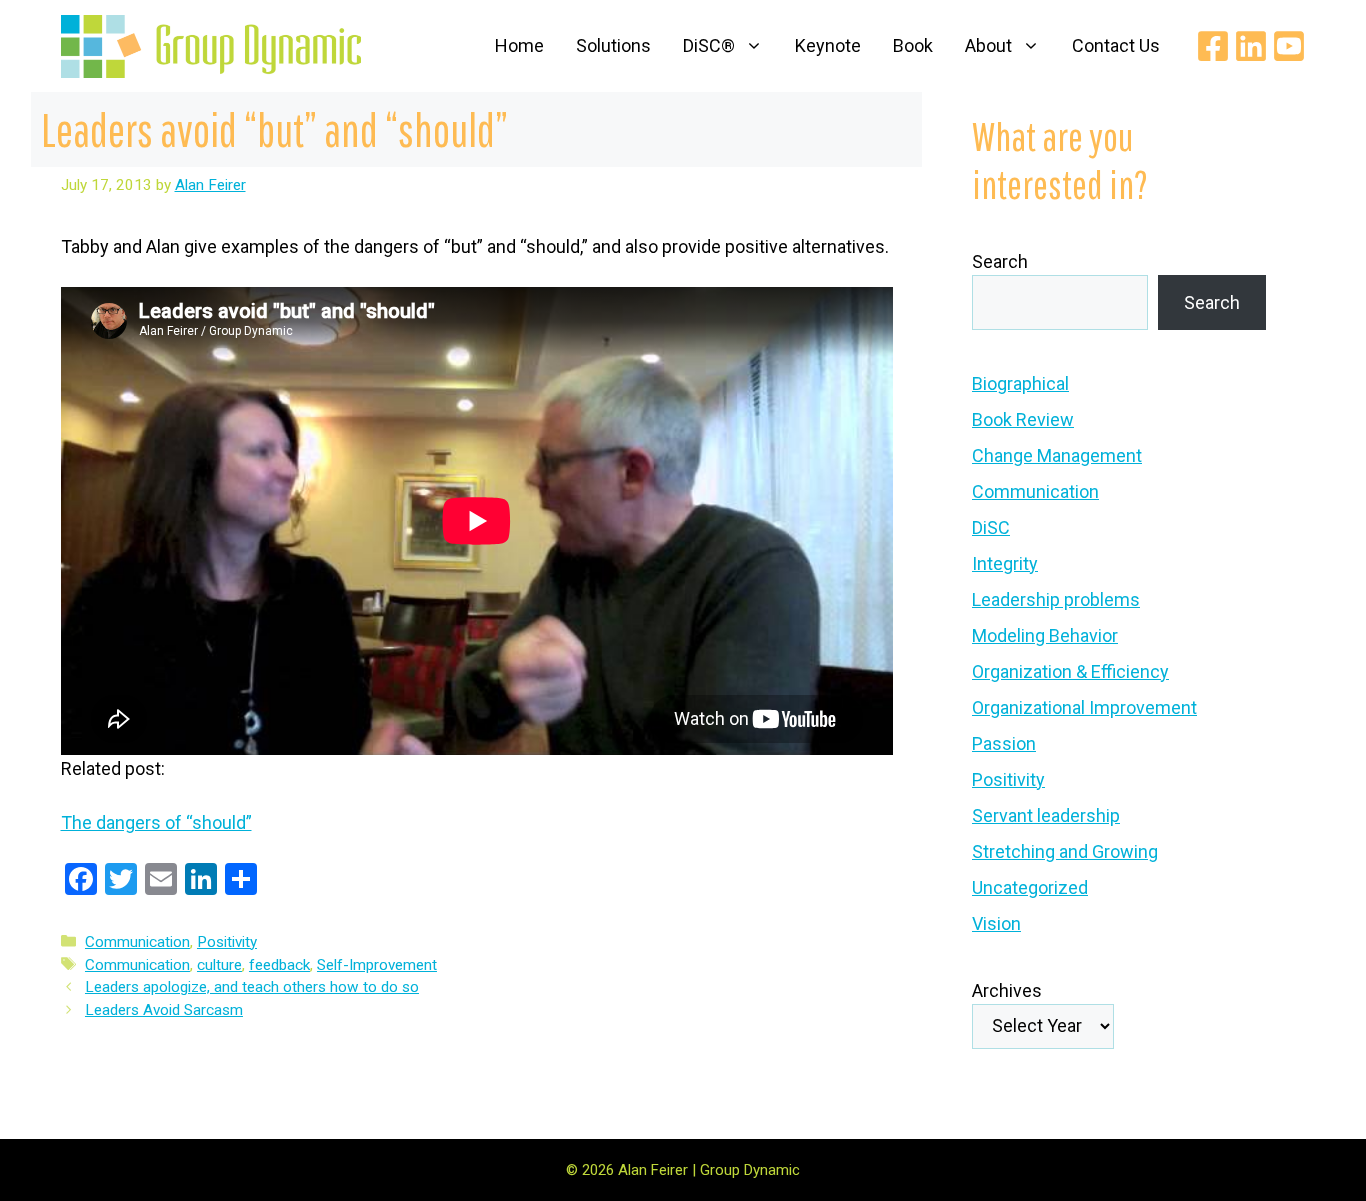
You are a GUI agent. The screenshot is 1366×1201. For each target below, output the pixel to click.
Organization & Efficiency (1070, 671)
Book (913, 45)
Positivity (227, 942)
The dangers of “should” (156, 822)
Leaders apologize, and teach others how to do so (252, 987)
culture (219, 965)
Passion (1004, 743)
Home (519, 45)
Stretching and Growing (1065, 851)
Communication (137, 942)
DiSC (991, 527)
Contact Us (1116, 45)
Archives (1007, 990)
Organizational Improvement (1084, 707)
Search (1000, 261)
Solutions (613, 45)
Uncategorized (1030, 887)
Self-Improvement (377, 965)
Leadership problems (1056, 599)
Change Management (1057, 455)
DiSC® (709, 45)
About (988, 45)
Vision (996, 923)
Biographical (1020, 383)
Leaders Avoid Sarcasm (164, 1010)
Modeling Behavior (1045, 635)
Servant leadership (1046, 815)
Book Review (1023, 419)
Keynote (828, 45)
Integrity (1005, 563)
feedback (279, 965)
